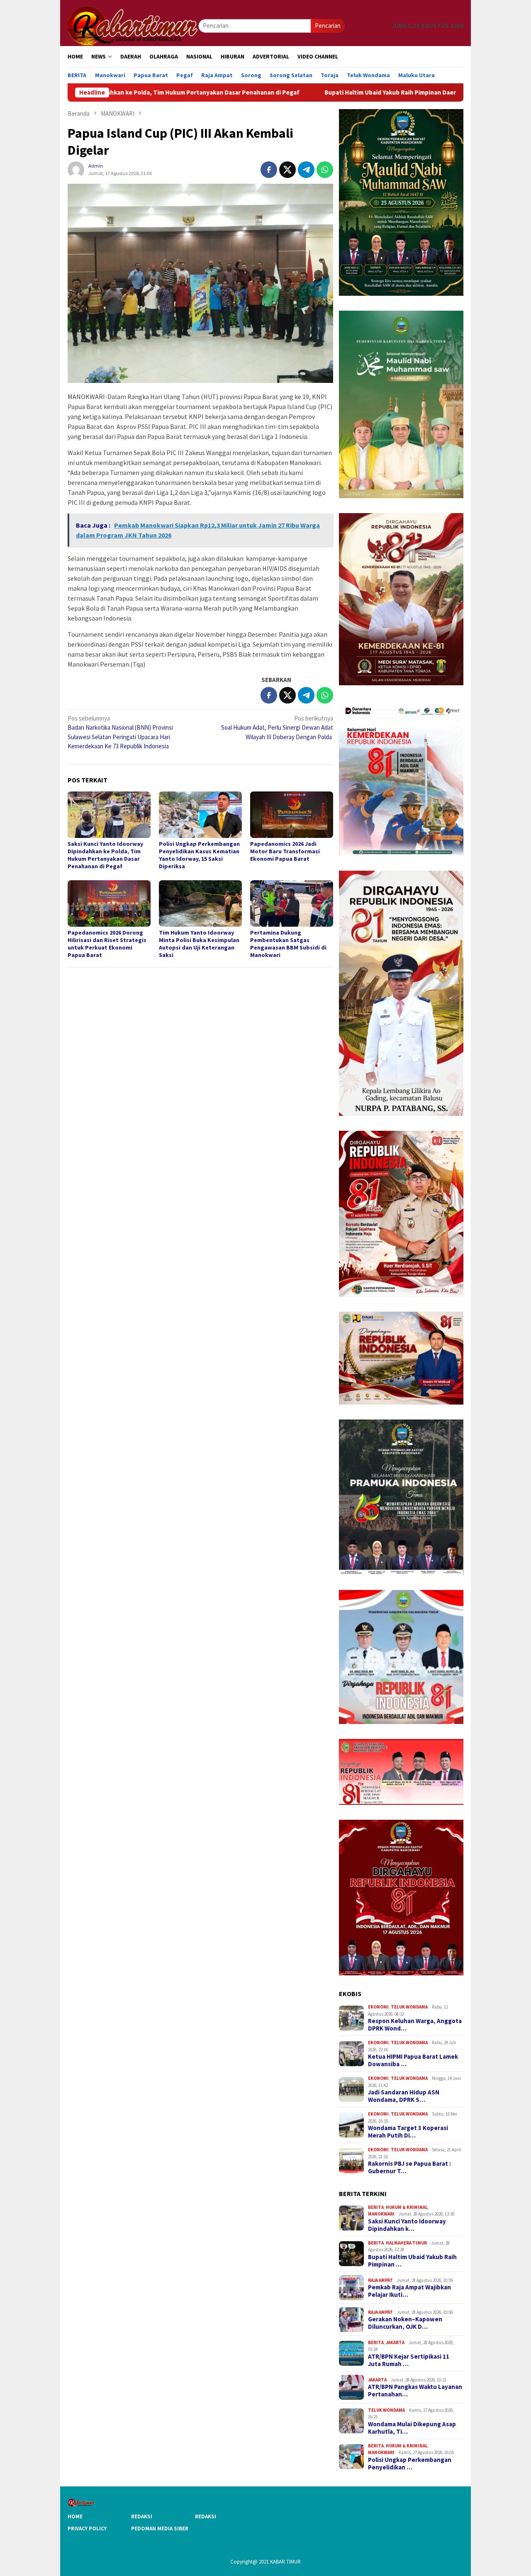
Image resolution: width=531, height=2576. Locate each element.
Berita (376, 2207)
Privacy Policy (87, 2529)
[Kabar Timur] (133, 25)
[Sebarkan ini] (269, 170)
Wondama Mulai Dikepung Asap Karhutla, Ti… (412, 2428)
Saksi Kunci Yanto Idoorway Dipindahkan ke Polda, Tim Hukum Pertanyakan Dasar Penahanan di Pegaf (105, 855)
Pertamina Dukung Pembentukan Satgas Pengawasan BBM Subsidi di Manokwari (288, 944)
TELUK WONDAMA (409, 2007)
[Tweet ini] (287, 170)
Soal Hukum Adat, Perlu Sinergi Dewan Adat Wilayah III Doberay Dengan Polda (277, 728)
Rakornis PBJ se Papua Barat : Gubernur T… (409, 2167)
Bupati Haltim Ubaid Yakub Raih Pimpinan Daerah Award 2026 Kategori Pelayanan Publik (335, 93)
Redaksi (142, 2516)
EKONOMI (378, 2007)
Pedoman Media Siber (160, 2529)
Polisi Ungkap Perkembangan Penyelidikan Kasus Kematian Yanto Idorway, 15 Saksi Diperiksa (199, 855)
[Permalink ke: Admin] (76, 169)
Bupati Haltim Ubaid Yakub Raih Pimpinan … (412, 2261)
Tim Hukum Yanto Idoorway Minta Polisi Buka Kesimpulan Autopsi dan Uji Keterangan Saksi (199, 944)
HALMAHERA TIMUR (406, 2243)
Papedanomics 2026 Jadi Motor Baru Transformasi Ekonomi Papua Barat (285, 851)
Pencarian (328, 26)
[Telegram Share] (306, 170)
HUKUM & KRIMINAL (407, 2207)
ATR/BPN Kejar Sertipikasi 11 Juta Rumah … (409, 2360)
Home (75, 2516)
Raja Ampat (380, 2280)
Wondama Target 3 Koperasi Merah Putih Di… (408, 2132)
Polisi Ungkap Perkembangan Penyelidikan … (410, 2464)
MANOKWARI (381, 2214)
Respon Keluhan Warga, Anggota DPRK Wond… (415, 2025)
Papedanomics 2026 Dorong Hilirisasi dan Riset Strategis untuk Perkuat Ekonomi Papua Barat (107, 944)
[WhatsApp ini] (325, 170)
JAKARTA (395, 2342)
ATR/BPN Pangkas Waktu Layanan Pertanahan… (415, 2391)
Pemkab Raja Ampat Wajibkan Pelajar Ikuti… (409, 2291)
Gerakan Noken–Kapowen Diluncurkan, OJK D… (405, 2323)
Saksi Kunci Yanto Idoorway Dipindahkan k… (407, 2225)
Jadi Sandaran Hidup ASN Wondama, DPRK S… (404, 2096)
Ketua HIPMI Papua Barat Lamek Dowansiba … (413, 2060)
